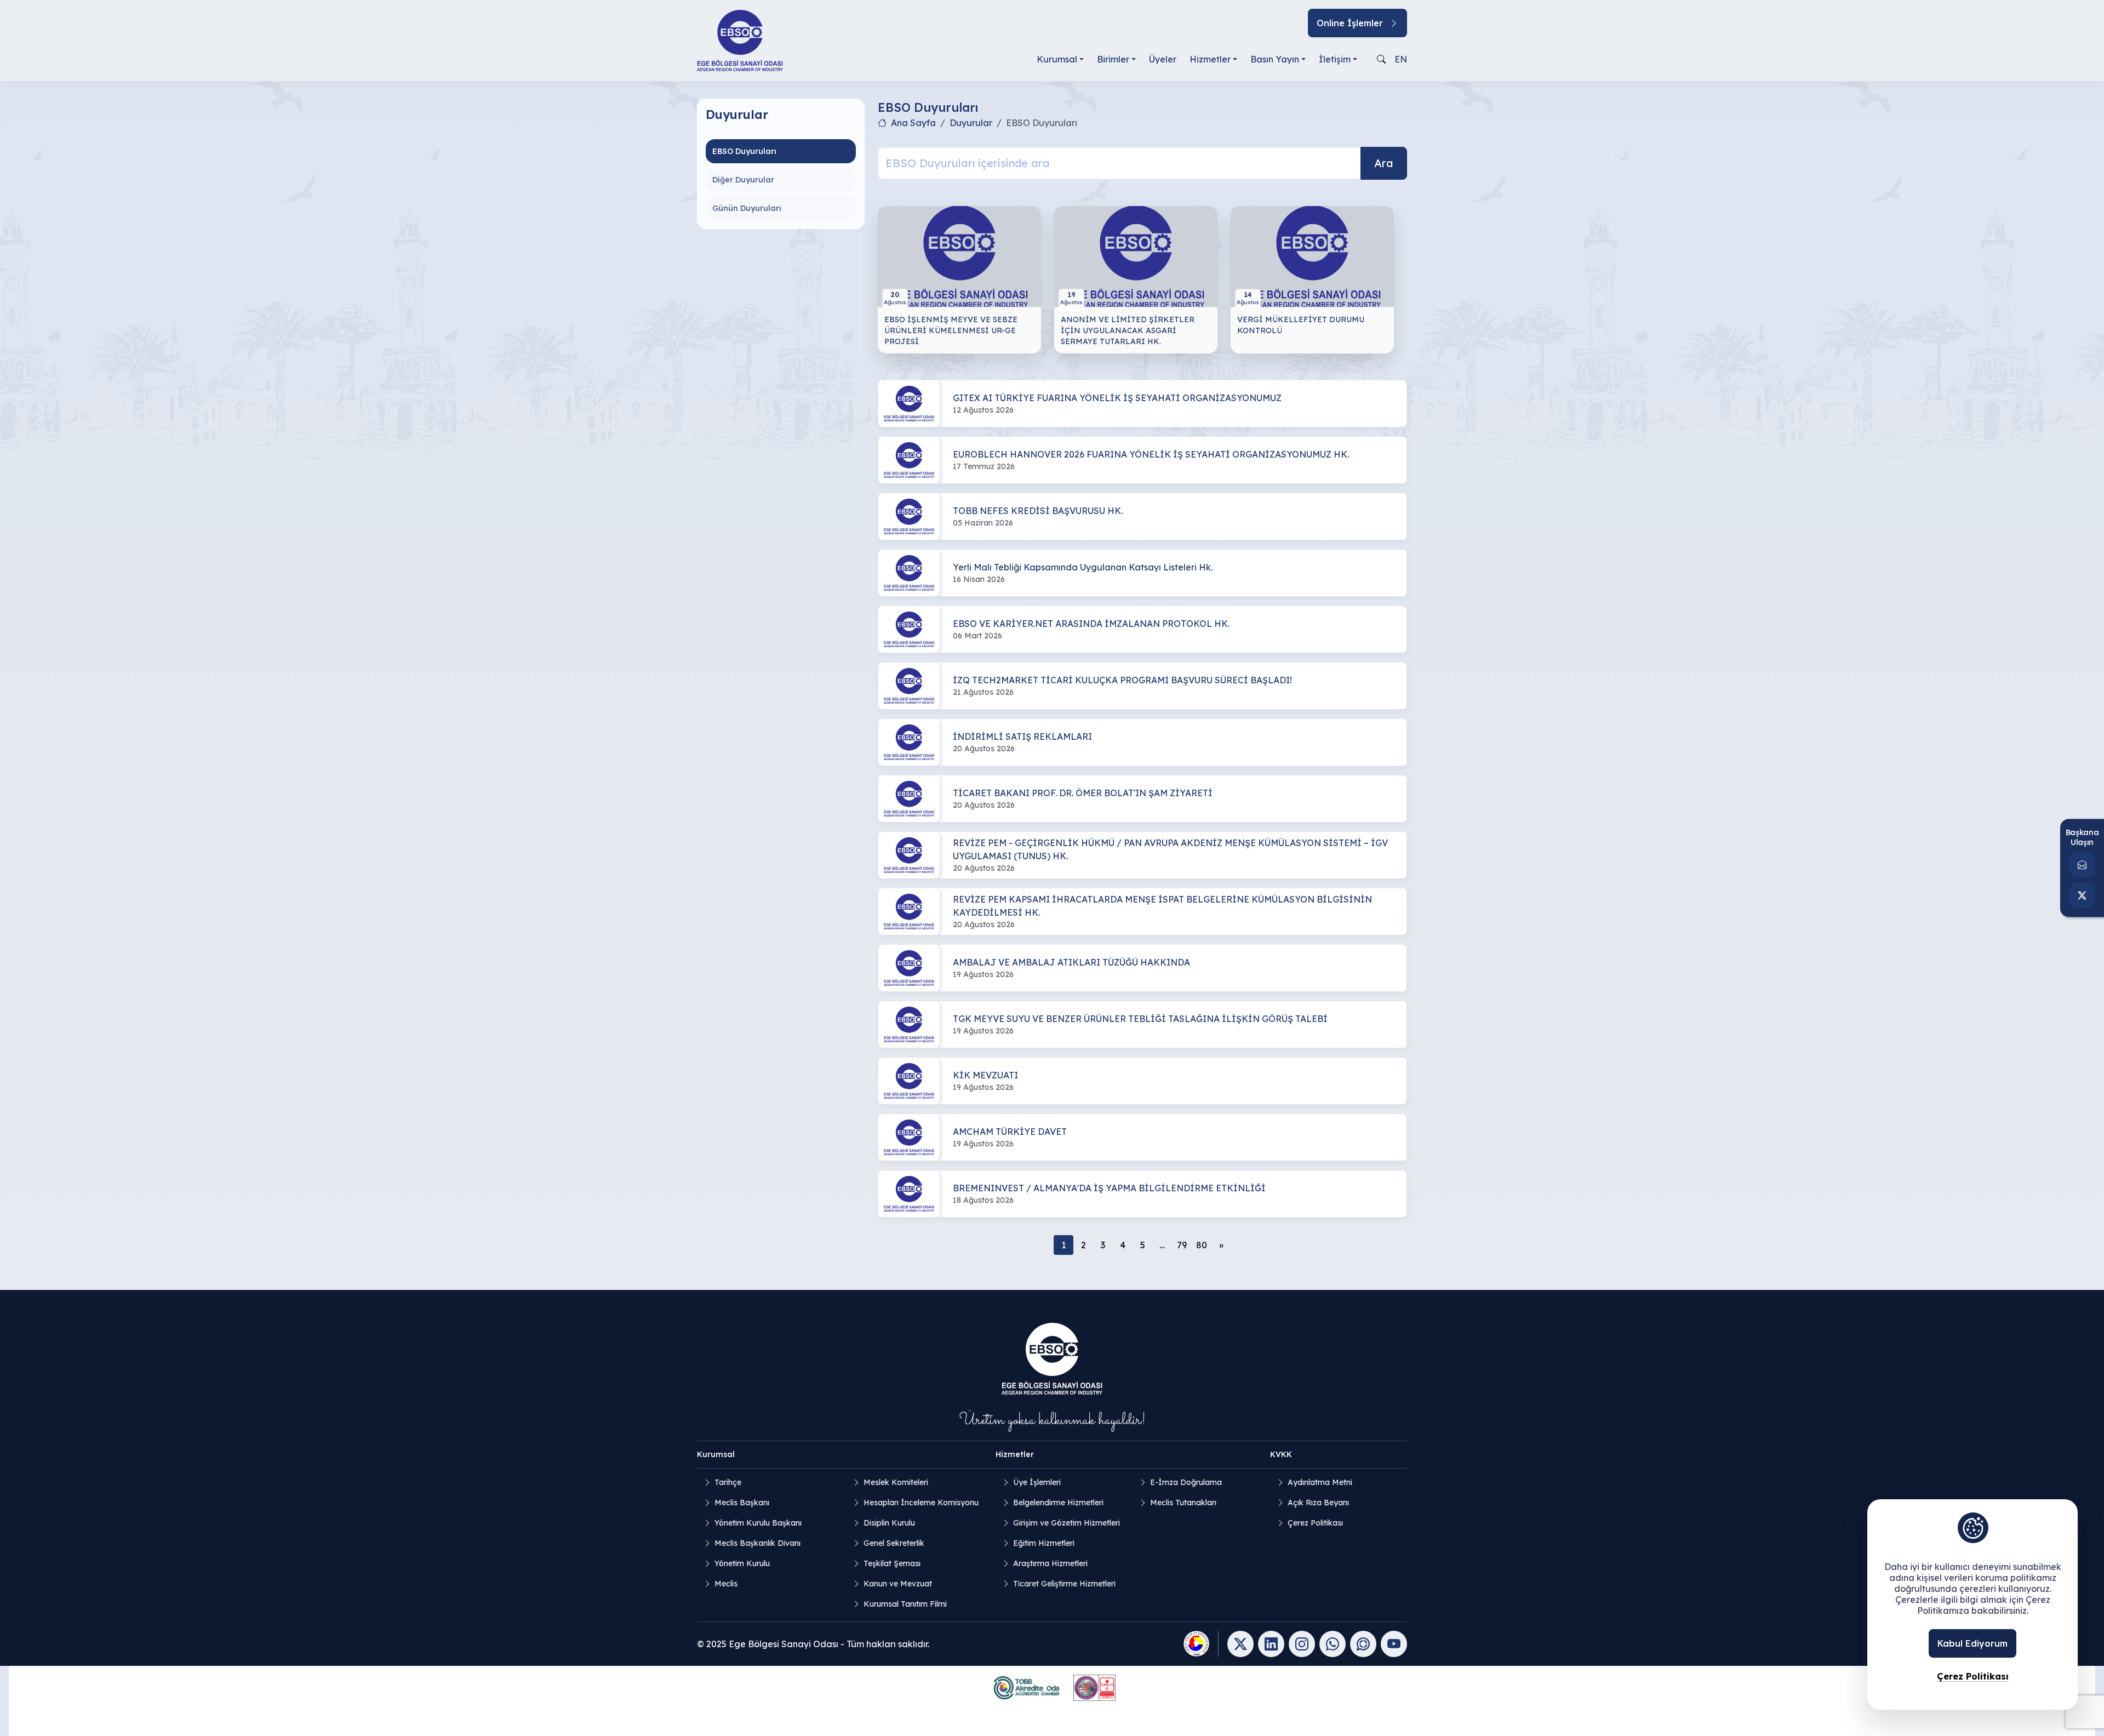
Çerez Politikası (1315, 1523)
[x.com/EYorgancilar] (2082, 895)
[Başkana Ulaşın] (2082, 865)
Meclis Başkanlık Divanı (757, 1543)
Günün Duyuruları (747, 208)
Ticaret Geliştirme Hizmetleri (1064, 1584)
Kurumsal (1057, 59)
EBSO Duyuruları (744, 151)
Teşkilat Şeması (892, 1563)
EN (1401, 59)
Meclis (726, 1584)
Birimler (1113, 59)
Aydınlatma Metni (1320, 1482)
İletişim (1335, 59)
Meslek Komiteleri (896, 1482)
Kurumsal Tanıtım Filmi (905, 1604)
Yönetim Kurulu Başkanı (758, 1523)
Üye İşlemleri (1037, 1482)
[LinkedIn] (1271, 1644)
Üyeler (1163, 59)
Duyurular (971, 123)
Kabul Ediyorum (1973, 1643)
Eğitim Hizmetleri (1044, 1543)
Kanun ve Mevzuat (898, 1584)
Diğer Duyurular (743, 180)
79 (1182, 1245)
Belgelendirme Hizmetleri (1058, 1503)
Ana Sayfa (913, 123)
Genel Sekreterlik (894, 1543)
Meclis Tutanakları (1183, 1503)
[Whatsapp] (1333, 1644)
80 (1202, 1245)
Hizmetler (1210, 59)
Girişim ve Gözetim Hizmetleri (1067, 1523)
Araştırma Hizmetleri (1050, 1563)
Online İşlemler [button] (1350, 23)
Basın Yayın (1275, 59)
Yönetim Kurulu (742, 1563)
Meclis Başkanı (742, 1503)
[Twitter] (1240, 1644)
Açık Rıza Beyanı (1318, 1503)
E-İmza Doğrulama (1186, 1482)
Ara (1384, 163)
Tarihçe (728, 1482)
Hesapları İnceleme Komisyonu (921, 1503)
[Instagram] (1302, 1644)
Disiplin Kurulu (889, 1523)
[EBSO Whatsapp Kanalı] (1363, 1644)
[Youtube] (1394, 1644)
